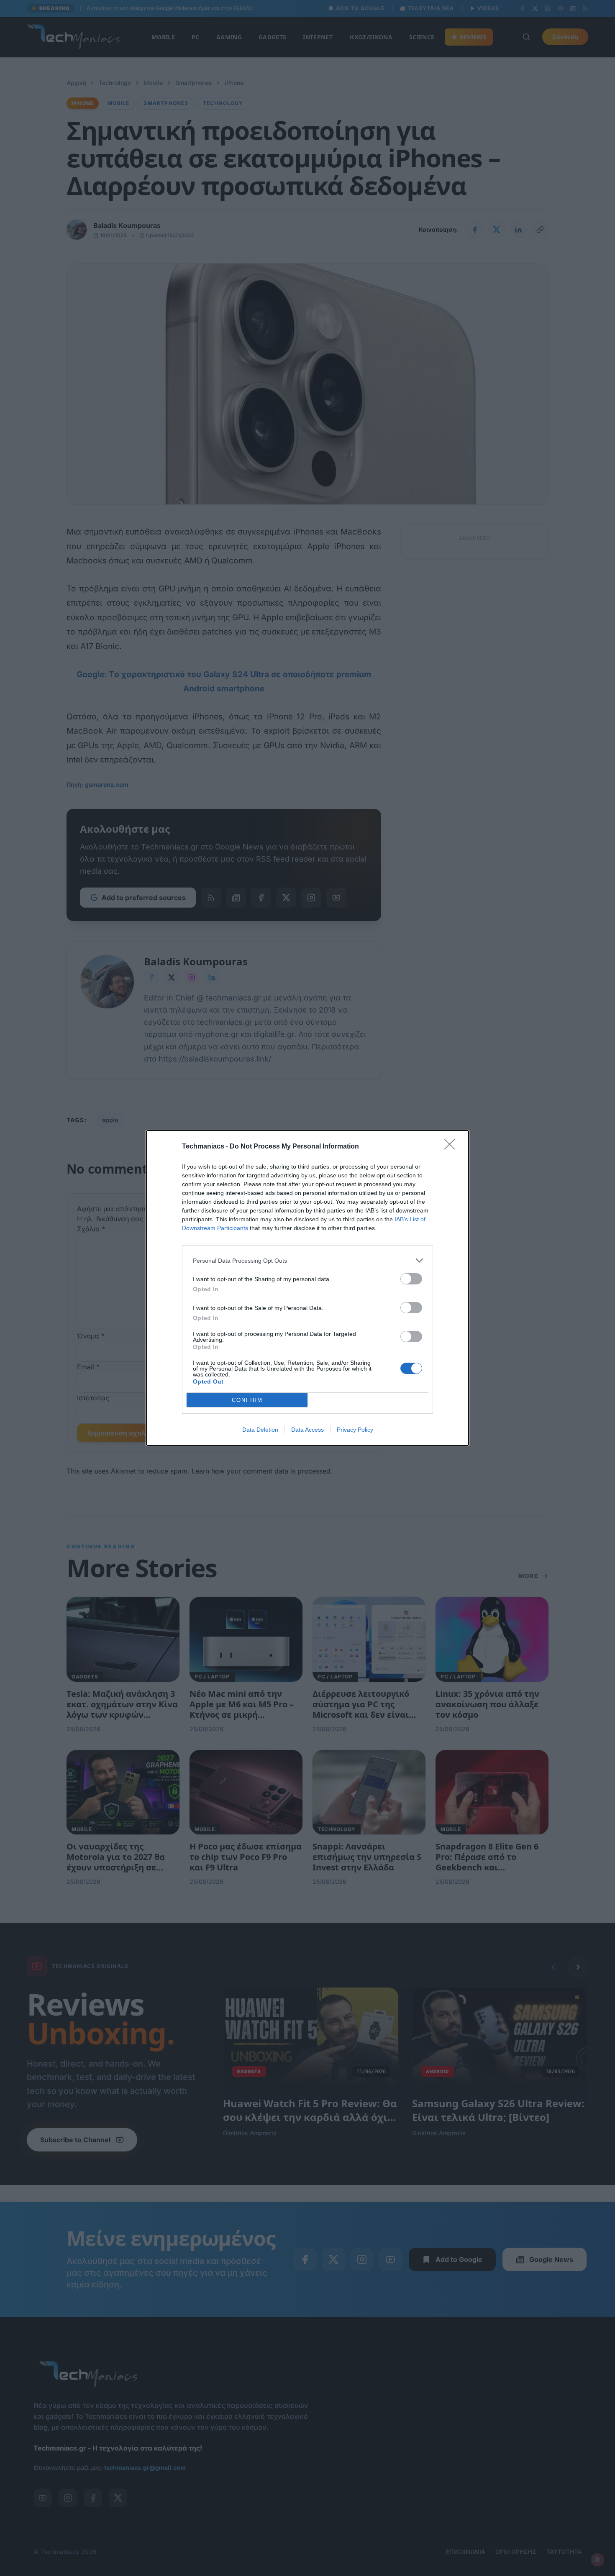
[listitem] (307, 1260)
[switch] (411, 1279)
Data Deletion (260, 1430)
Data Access (307, 1430)
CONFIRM (247, 1400)
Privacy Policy (355, 1430)
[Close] (452, 1147)
